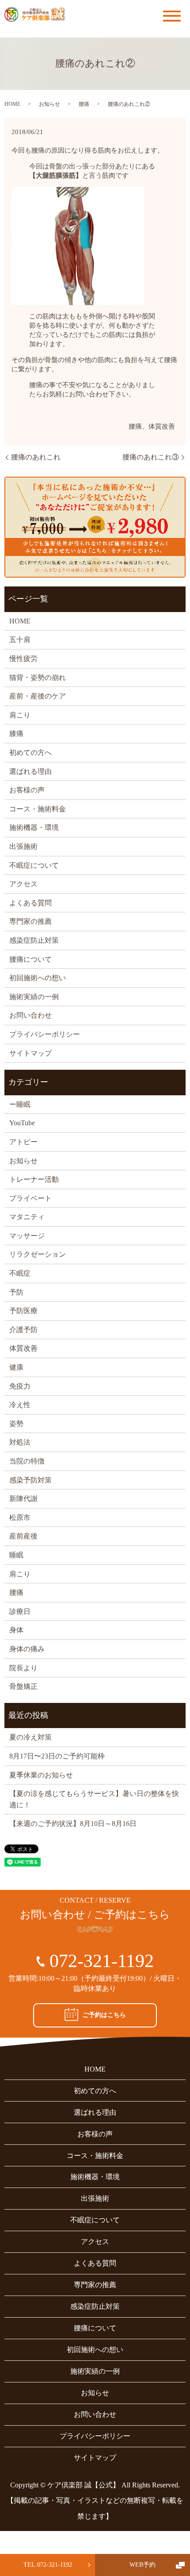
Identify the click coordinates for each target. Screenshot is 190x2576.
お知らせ (49, 104)
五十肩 (20, 640)
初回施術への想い (38, 978)
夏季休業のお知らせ (41, 1775)
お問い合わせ (30, 1015)
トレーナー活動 (34, 1179)
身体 (16, 1630)
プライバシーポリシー (45, 1034)
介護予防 (23, 1330)
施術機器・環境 (34, 827)
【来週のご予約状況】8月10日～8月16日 (73, 1824)
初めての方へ (30, 752)
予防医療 (23, 1311)
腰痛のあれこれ (36, 457)
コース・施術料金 (38, 809)
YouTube (22, 1123)
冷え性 (20, 1405)
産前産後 (23, 1536)
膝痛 (16, 734)
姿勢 (16, 1424)
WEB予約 (142, 2565)
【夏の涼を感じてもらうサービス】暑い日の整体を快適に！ (94, 1799)
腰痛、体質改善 (152, 426)
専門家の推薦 (30, 921)
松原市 (20, 1518)
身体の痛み (27, 1649)
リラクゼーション (38, 1254)
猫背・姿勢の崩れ (38, 678)
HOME (12, 104)
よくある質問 (30, 903)
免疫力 (20, 1386)
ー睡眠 (20, 1104)
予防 (16, 1292)
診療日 (20, 1611)
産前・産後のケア (38, 696)
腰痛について (30, 959)
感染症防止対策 (34, 940)
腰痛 (84, 104)
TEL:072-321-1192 (48, 2565)
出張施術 (23, 846)
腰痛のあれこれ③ (151, 457)
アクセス (23, 884)
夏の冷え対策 (30, 1737)
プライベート (30, 1198)
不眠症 (20, 1273)
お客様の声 (27, 790)
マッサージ (27, 1236)
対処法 (20, 1442)
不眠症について (34, 865)
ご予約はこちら (104, 2015)
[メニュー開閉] (172, 16)
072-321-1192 (102, 1961)
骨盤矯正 (23, 1686)
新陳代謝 (23, 1499)
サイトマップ (30, 1053)
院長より (23, 1668)
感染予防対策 (30, 1480)
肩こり (20, 715)
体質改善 (23, 1348)
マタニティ (27, 1217)
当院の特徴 (27, 1461)
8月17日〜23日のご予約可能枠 (57, 1756)
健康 (16, 1367)
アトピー (23, 1142)
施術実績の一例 (34, 997)
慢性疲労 (23, 659)
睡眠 (16, 1555)
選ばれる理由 (30, 771)
